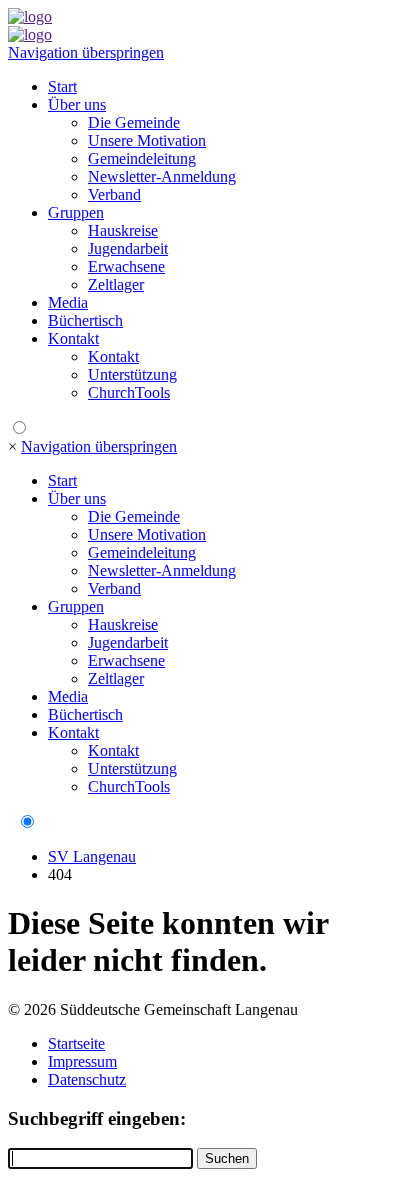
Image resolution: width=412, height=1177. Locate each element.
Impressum (82, 1061)
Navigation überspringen (86, 52)
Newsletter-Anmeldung (162, 176)
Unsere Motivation (147, 140)
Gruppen (76, 212)
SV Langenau (92, 856)
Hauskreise (123, 230)
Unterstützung (132, 374)
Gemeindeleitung (142, 158)
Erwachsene (126, 266)
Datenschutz (87, 1079)
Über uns (77, 104)
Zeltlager (116, 284)
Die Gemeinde (134, 122)
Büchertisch (85, 320)
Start (62, 86)
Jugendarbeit (128, 248)
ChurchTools (129, 392)
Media (68, 302)
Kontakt (73, 338)
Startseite (76, 1043)
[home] (30, 16)
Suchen (227, 1158)
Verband (114, 194)
